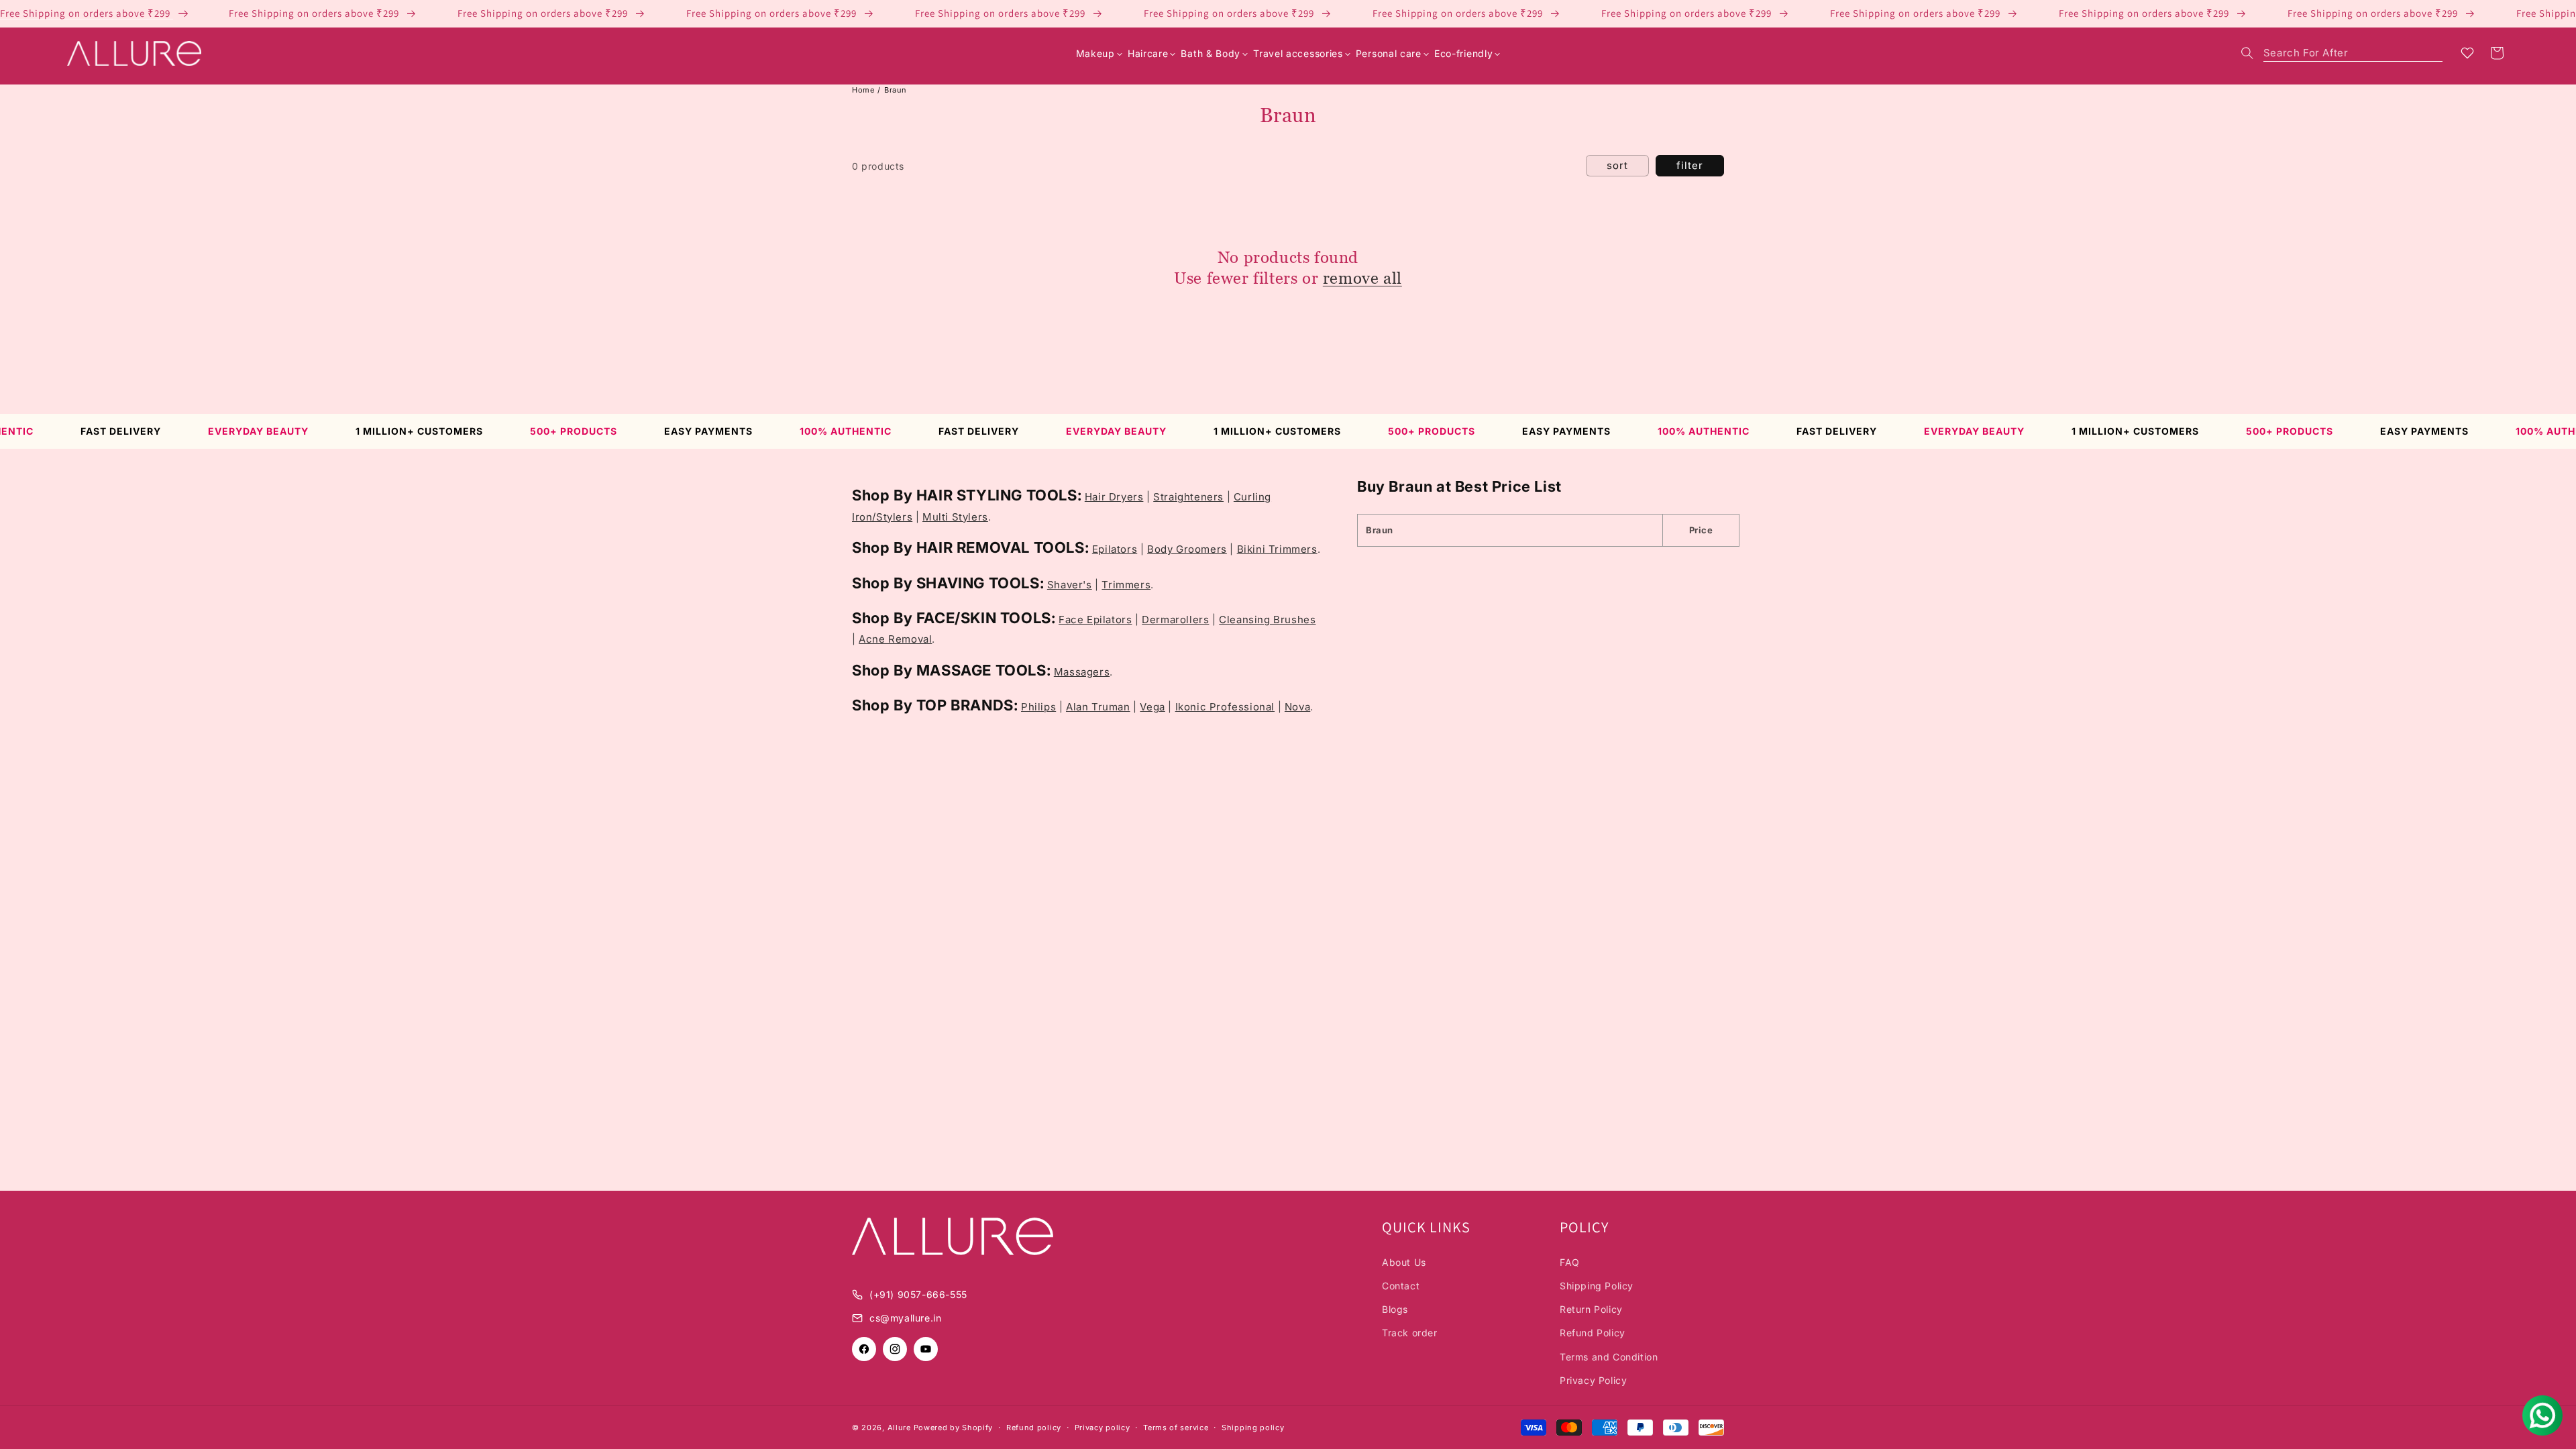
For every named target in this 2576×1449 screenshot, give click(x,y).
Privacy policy (1103, 1428)
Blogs (1395, 1309)
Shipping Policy (1597, 1286)
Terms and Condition (1609, 1357)
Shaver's (1070, 585)
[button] (2342, 53)
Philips (1038, 707)
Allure (899, 1428)
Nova (1297, 707)
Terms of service (1176, 1428)
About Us (1404, 1262)
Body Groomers (1187, 549)
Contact (1401, 1286)
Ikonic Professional (1225, 707)
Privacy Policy (1593, 1380)
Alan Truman (1098, 707)
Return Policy (1591, 1309)
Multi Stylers (955, 517)
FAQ (1570, 1262)
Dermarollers (1175, 620)
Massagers (1082, 672)
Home (863, 90)
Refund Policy (1593, 1333)
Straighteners (1188, 497)
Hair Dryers (1114, 497)
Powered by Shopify (954, 1428)
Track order (1410, 1333)
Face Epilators (1095, 620)
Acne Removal (895, 639)
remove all (1362, 278)
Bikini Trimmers (1277, 549)
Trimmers (1126, 585)
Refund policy (1034, 1428)
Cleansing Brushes (1267, 620)
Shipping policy (1253, 1428)
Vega (1152, 707)
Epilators (1115, 549)
